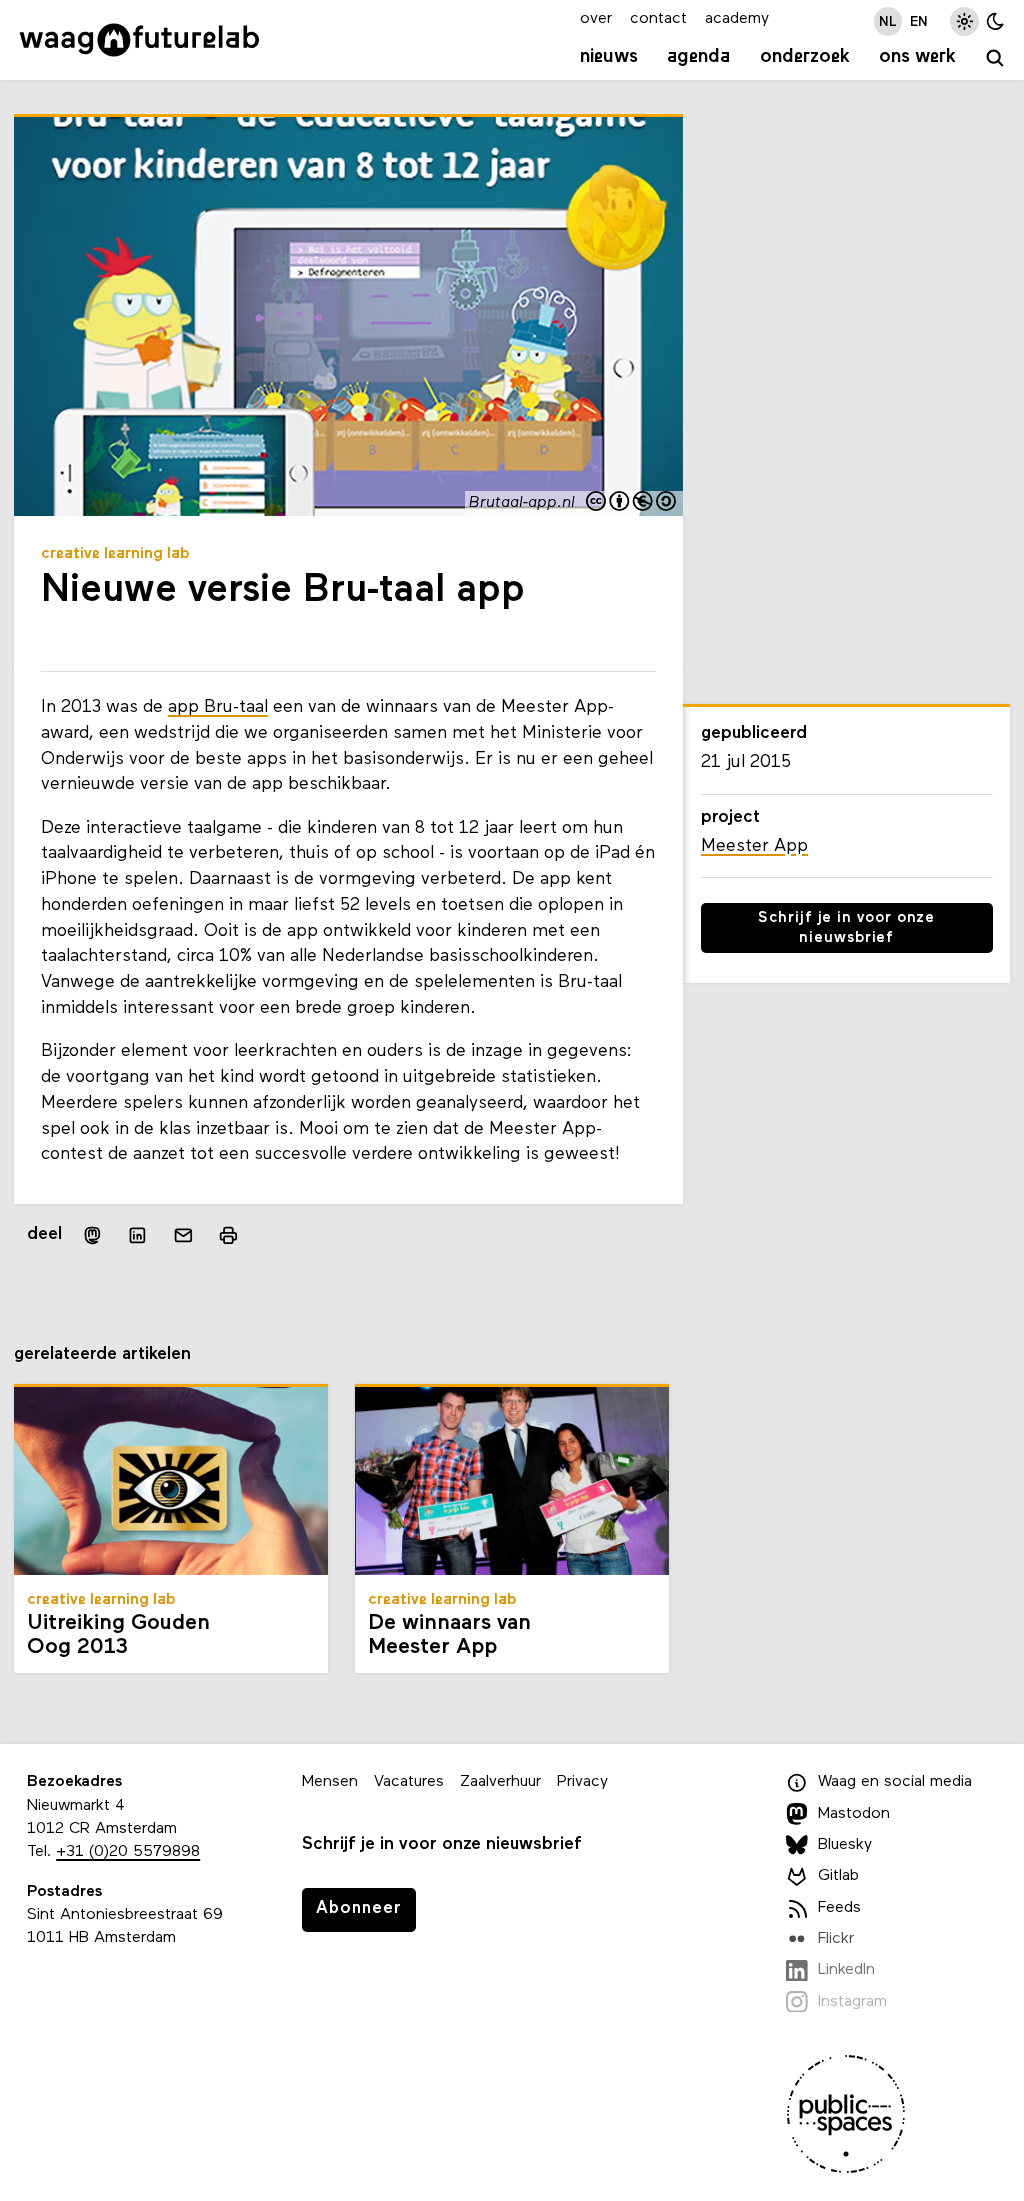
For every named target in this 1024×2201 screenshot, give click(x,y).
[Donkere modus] (995, 21)
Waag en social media (895, 1782)
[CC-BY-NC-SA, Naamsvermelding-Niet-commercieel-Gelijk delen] (632, 503)
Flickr (836, 1939)
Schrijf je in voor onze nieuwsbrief (846, 928)
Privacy (582, 1782)
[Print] (228, 1235)
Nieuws (609, 57)
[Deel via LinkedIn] (138, 1236)
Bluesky (845, 1845)
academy (737, 19)
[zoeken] (995, 59)
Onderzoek (805, 57)
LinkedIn (846, 1970)
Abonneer (359, 1908)
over (596, 19)
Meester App (754, 846)
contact (658, 19)
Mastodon (854, 1814)
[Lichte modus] (964, 21)
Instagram (852, 2002)
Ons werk (917, 57)
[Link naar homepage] (139, 40)
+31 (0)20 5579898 (128, 1852)
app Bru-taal (218, 707)
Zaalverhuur (500, 1782)
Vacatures (409, 1782)
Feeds (839, 1908)
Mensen (330, 1782)
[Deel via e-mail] (184, 1236)
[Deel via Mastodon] (92, 1235)
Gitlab (838, 1876)
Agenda (698, 57)
